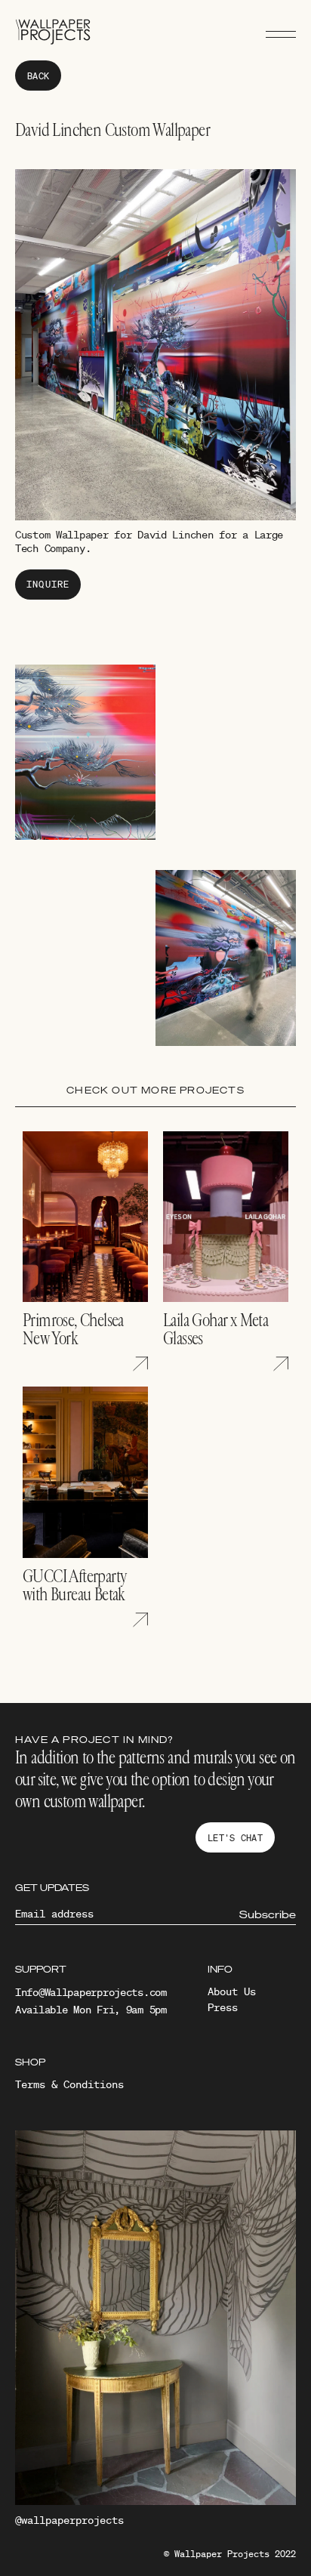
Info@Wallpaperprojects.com (91, 1992)
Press (223, 2007)
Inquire (48, 584)
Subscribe (268, 1914)
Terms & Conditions (69, 2084)
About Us (232, 1991)
